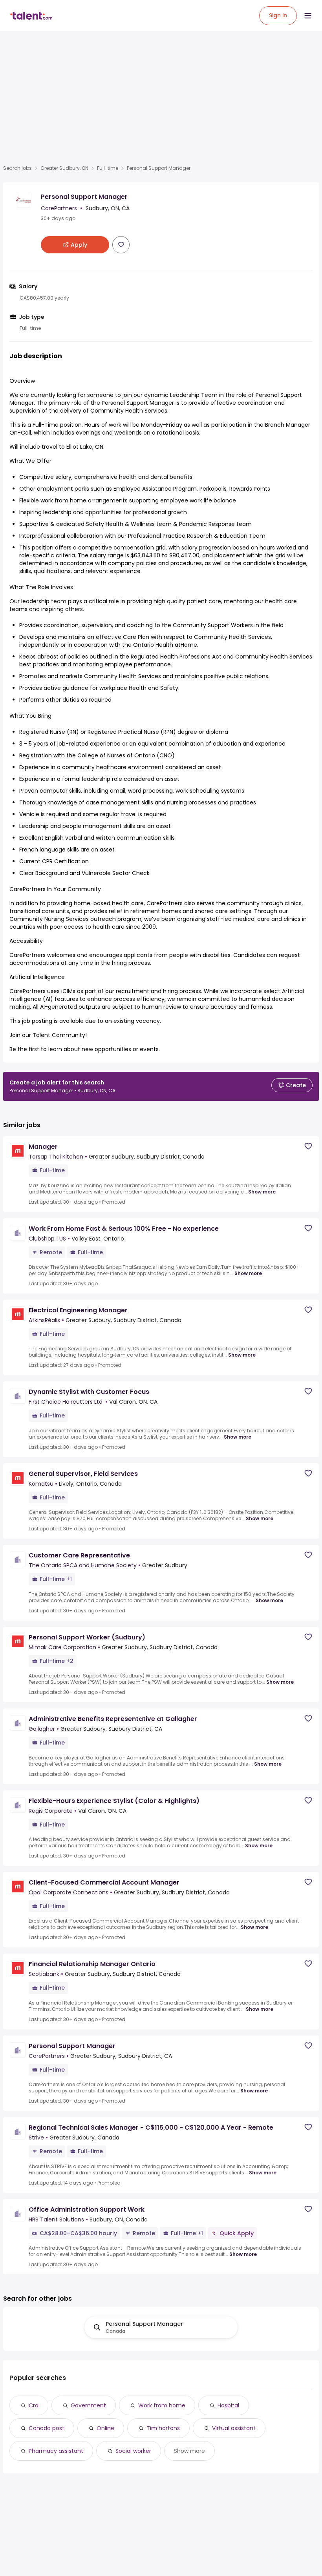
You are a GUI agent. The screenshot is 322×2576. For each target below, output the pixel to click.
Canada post (47, 2428)
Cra (34, 2405)
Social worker (133, 2451)
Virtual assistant (234, 2428)
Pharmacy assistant (56, 2451)
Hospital (228, 2405)
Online (105, 2428)
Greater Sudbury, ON (64, 168)
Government (88, 2405)
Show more (262, 1192)
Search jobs (17, 168)
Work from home (162, 2405)
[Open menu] (308, 16)
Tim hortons (163, 2428)
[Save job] (121, 245)
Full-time (108, 168)
